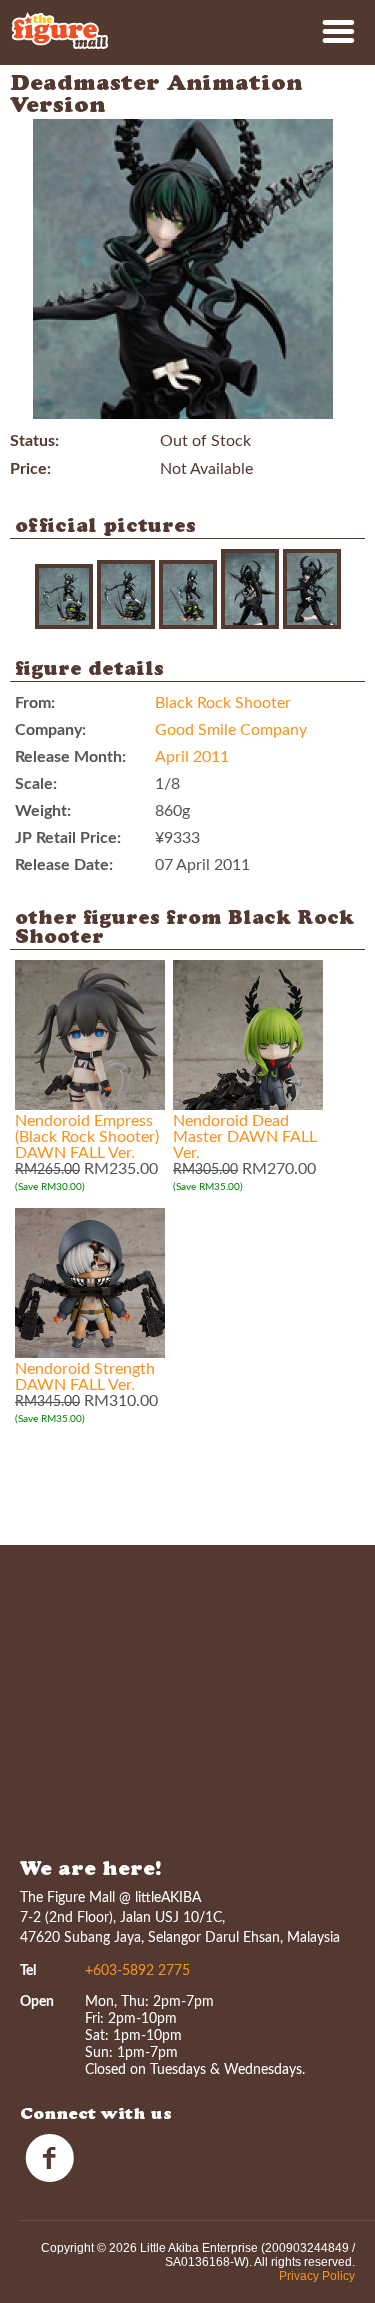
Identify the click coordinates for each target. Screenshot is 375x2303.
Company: (50, 730)
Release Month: (70, 757)
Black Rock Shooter (223, 703)
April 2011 (192, 757)
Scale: (36, 784)
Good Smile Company (231, 730)
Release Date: (64, 865)
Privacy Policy (317, 2276)
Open (37, 2002)
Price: (30, 469)
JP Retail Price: (68, 838)
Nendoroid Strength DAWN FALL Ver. (85, 1377)
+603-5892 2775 (137, 1971)
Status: (34, 441)
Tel (28, 1971)
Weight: (43, 811)
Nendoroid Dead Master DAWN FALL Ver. (245, 1137)
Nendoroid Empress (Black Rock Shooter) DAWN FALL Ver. (87, 1137)
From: (35, 703)
